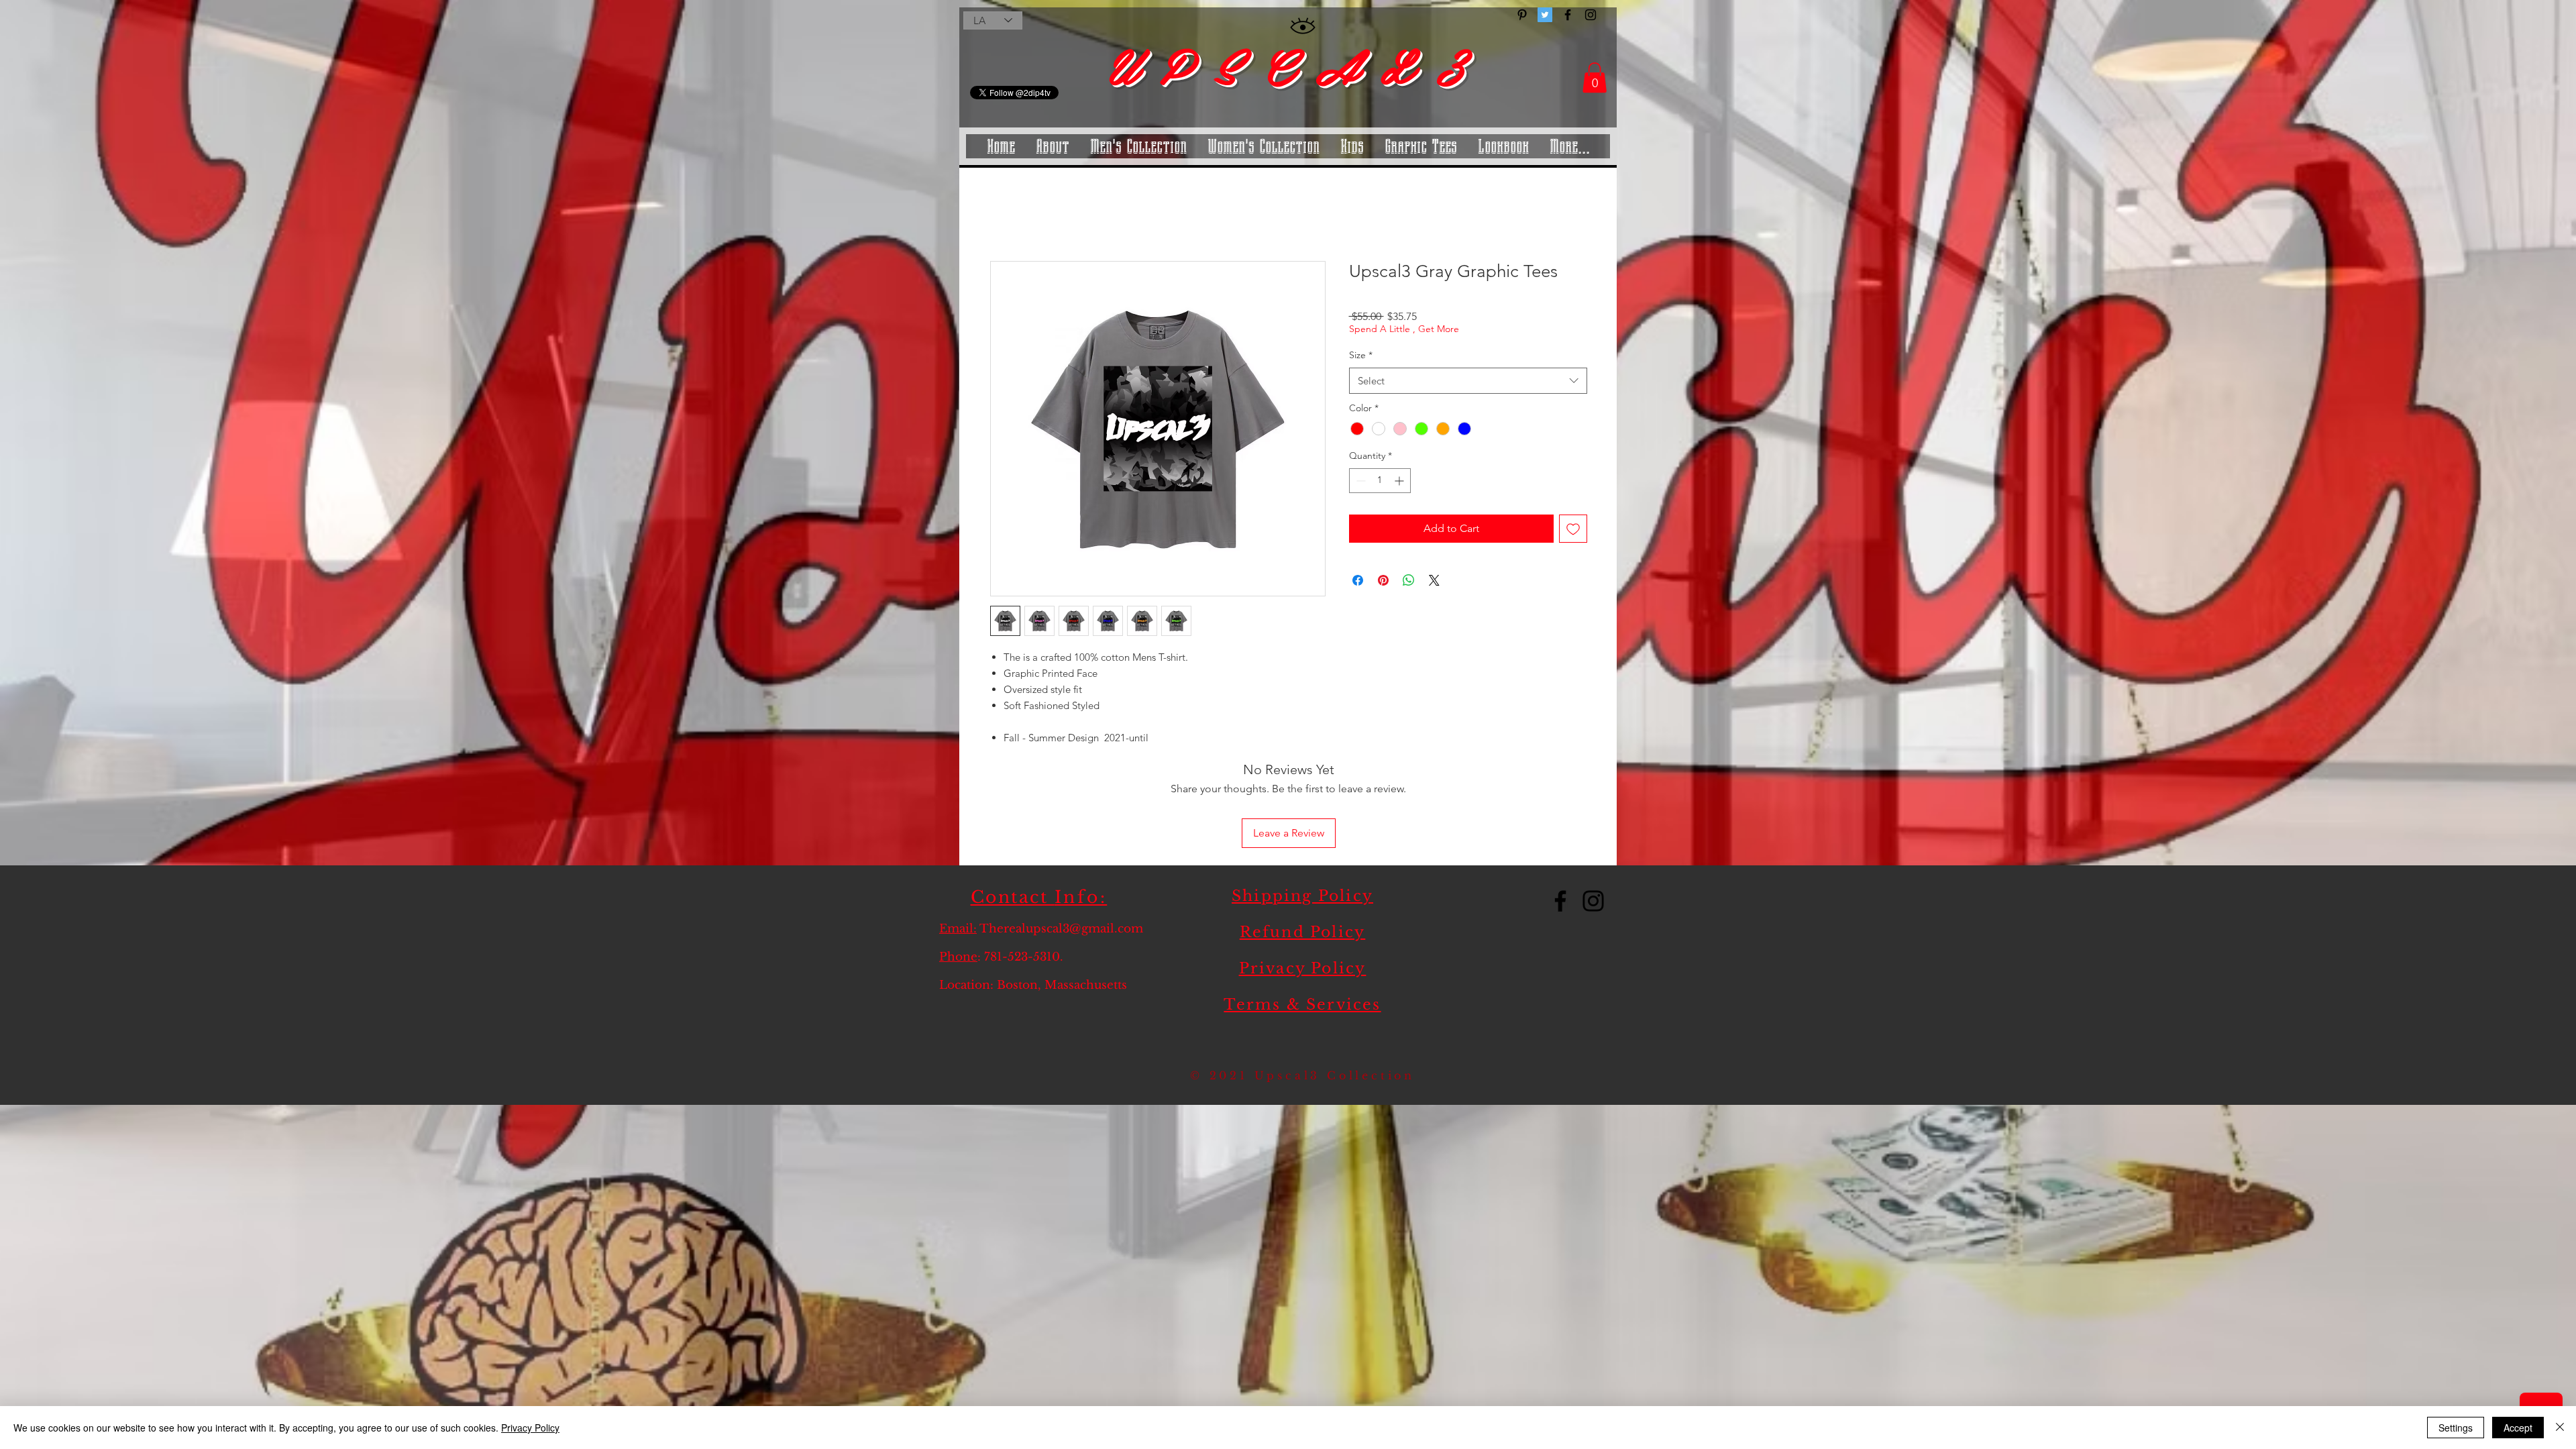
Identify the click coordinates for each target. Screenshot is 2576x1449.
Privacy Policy (1303, 881)
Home (1005, 214)
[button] (1595, 77)
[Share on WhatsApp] (1409, 582)
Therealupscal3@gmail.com (1061, 842)
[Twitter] (1545, 15)
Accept (2518, 1428)
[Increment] (1400, 483)
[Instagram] (1593, 814)
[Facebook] (1560, 814)
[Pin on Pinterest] (1383, 582)
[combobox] (1468, 383)
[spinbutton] (1380, 483)
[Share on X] (1434, 582)
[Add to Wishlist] (1573, 531)
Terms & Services (1302, 917)
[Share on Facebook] (1358, 582)
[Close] (2560, 1428)
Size (1361, 357)
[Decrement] (1359, 483)
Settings (2456, 1428)
